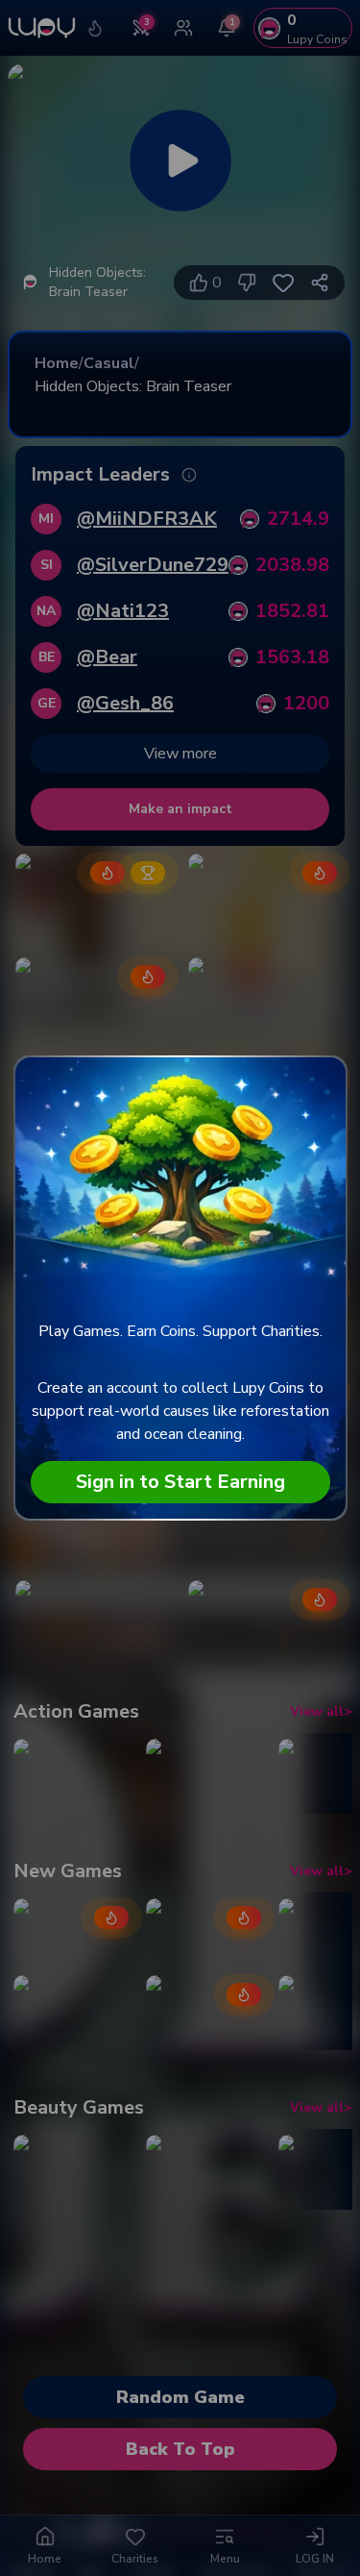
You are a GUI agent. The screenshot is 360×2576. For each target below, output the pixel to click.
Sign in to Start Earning (180, 1482)
